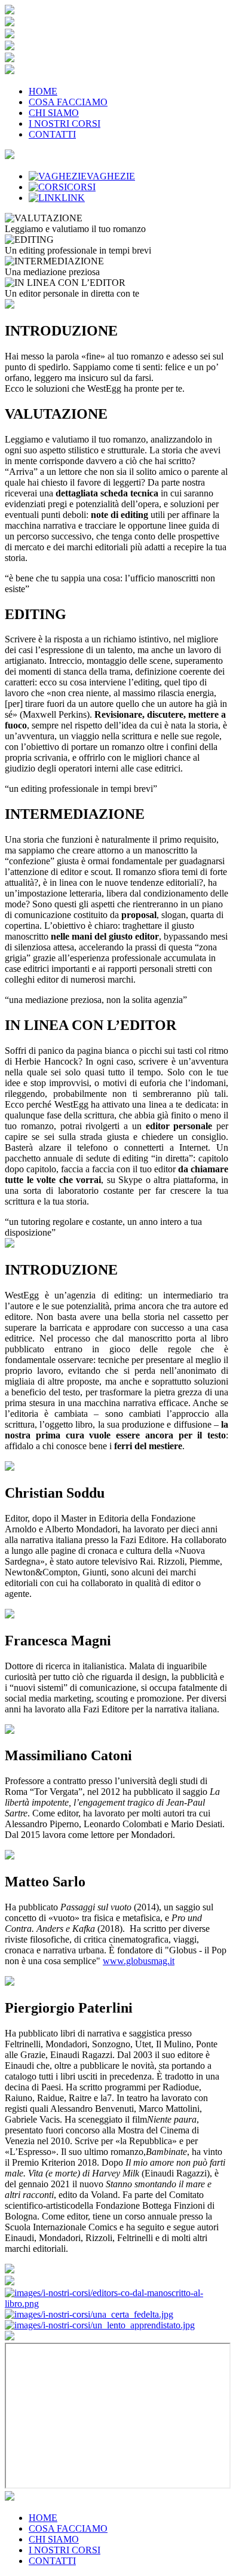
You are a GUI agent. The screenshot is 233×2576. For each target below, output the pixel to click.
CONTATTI (52, 134)
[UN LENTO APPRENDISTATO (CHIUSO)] (100, 2325)
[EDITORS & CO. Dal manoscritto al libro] (116, 2304)
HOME (43, 91)
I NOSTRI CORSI (65, 124)
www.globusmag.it (139, 1961)
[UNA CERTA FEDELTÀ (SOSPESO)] (89, 2314)
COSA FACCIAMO (68, 102)
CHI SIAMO (54, 113)
